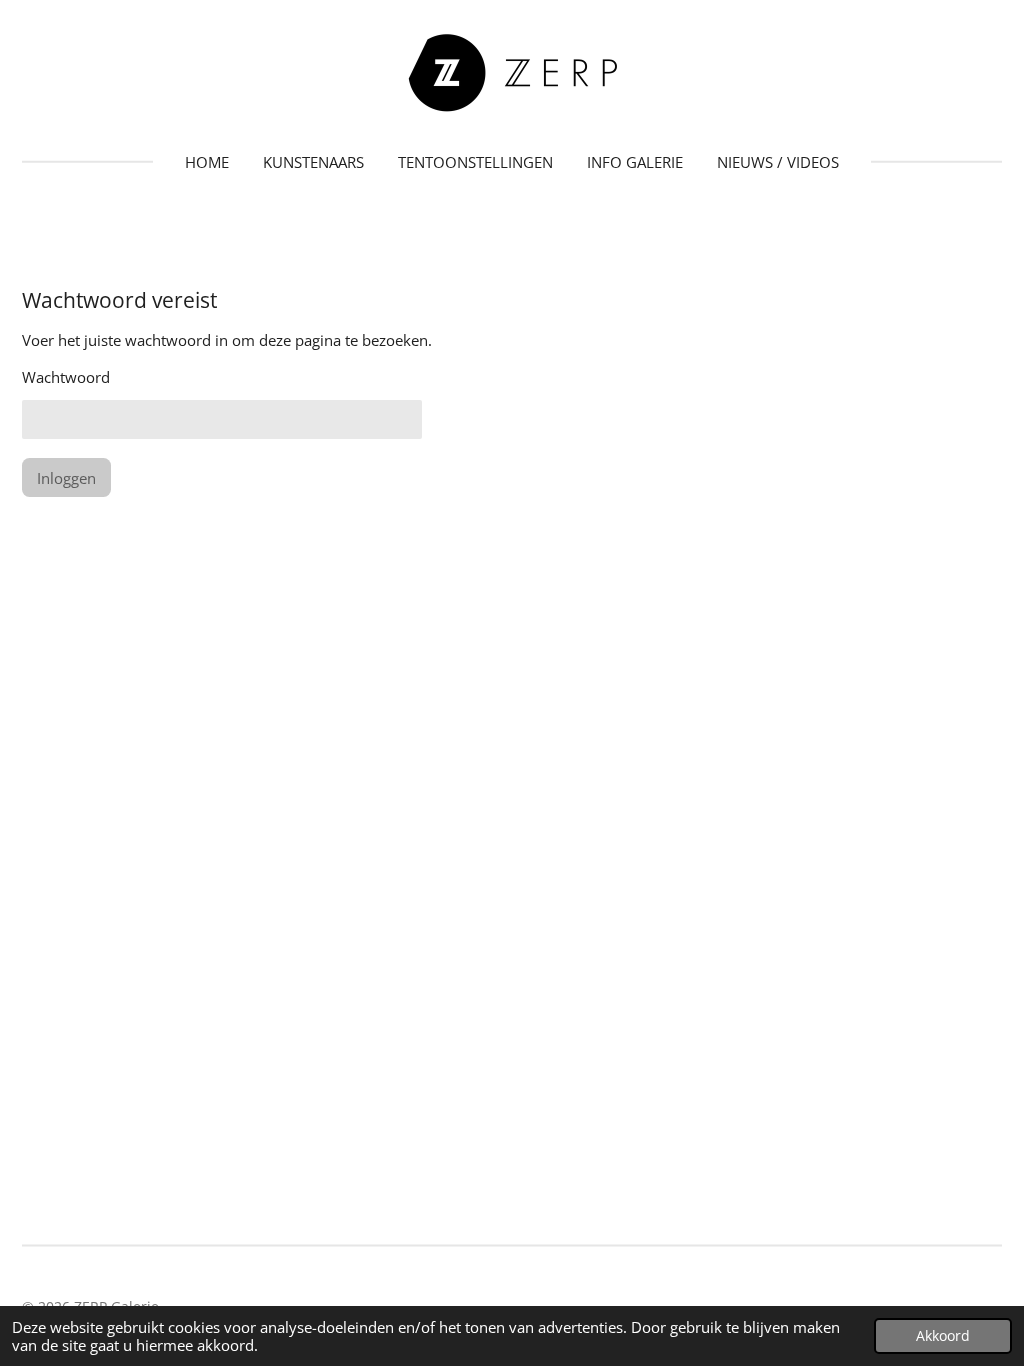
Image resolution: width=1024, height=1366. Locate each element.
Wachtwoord (66, 377)
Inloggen (66, 478)
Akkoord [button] (943, 1336)
